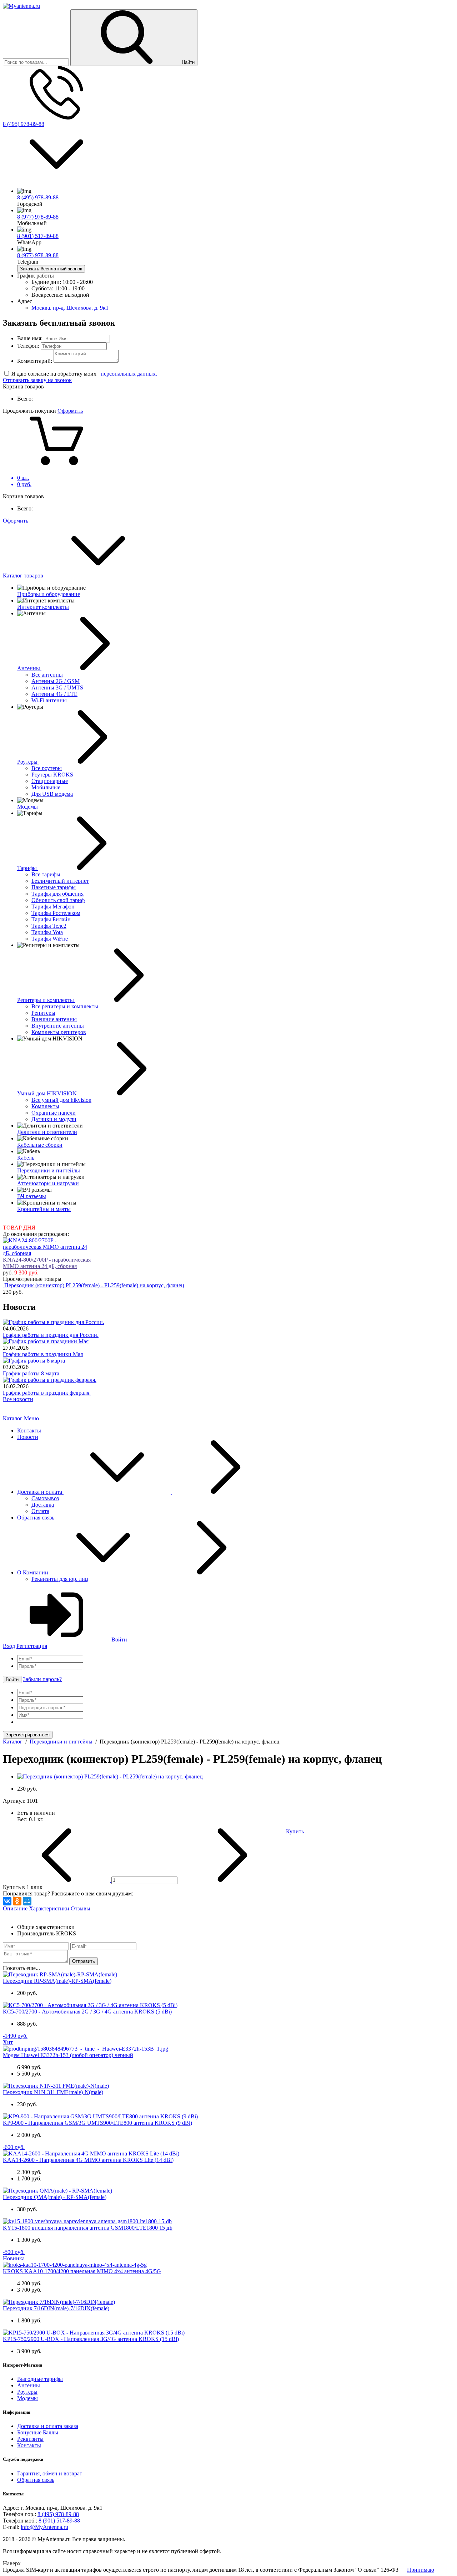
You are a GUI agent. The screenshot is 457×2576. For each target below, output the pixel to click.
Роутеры (27, 2392)
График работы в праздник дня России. (51, 1335)
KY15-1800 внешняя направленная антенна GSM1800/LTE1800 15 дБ (88, 2228)
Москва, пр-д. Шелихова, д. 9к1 (70, 308)
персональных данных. (129, 374)
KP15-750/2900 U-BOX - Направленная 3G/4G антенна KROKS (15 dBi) (91, 2339)
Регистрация (32, 1646)
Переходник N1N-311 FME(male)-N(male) (53, 2092)
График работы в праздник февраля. (47, 1393)
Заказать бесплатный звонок (51, 269)
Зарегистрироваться (28, 1735)
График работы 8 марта (31, 1373)
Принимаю (421, 2570)
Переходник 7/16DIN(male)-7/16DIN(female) (56, 2308)
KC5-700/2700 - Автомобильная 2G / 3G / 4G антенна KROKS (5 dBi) (87, 2012)
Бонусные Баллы (38, 2432)
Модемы (27, 2398)
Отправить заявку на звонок (37, 380)
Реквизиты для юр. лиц (60, 1579)
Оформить (70, 411)
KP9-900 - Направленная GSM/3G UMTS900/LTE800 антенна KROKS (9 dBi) (97, 2123)
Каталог (13, 1418)
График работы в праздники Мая (43, 1354)
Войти (119, 1640)
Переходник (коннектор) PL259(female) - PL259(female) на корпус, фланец (94, 1285)
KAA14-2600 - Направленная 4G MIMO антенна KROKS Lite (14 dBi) (88, 2160)
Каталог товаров (24, 576)
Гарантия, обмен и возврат (50, 2473)
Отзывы (81, 1908)
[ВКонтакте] (7, 1901)
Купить (295, 1831)
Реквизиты (30, 2439)
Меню (31, 1418)
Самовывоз (45, 1498)
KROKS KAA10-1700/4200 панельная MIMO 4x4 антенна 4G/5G (82, 2271)
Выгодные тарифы (40, 2379)
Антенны (29, 2385)
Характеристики (49, 1908)
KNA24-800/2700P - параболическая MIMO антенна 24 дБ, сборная (47, 1263)
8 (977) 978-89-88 (38, 217)
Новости (28, 1437)
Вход (9, 1646)
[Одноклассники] (17, 1901)
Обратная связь (36, 1518)
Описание (15, 1908)
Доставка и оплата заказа (48, 2426)
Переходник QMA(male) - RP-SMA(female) (55, 2197)
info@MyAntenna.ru (44, 2527)
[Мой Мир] (27, 1901)
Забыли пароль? (42, 1679)
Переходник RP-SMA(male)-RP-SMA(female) (57, 1981)
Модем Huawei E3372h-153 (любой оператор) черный (68, 2055)
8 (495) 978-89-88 (24, 124)
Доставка (43, 1505)
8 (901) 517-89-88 (38, 236)
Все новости (18, 1399)
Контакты (29, 1430)
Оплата (40, 1511)
